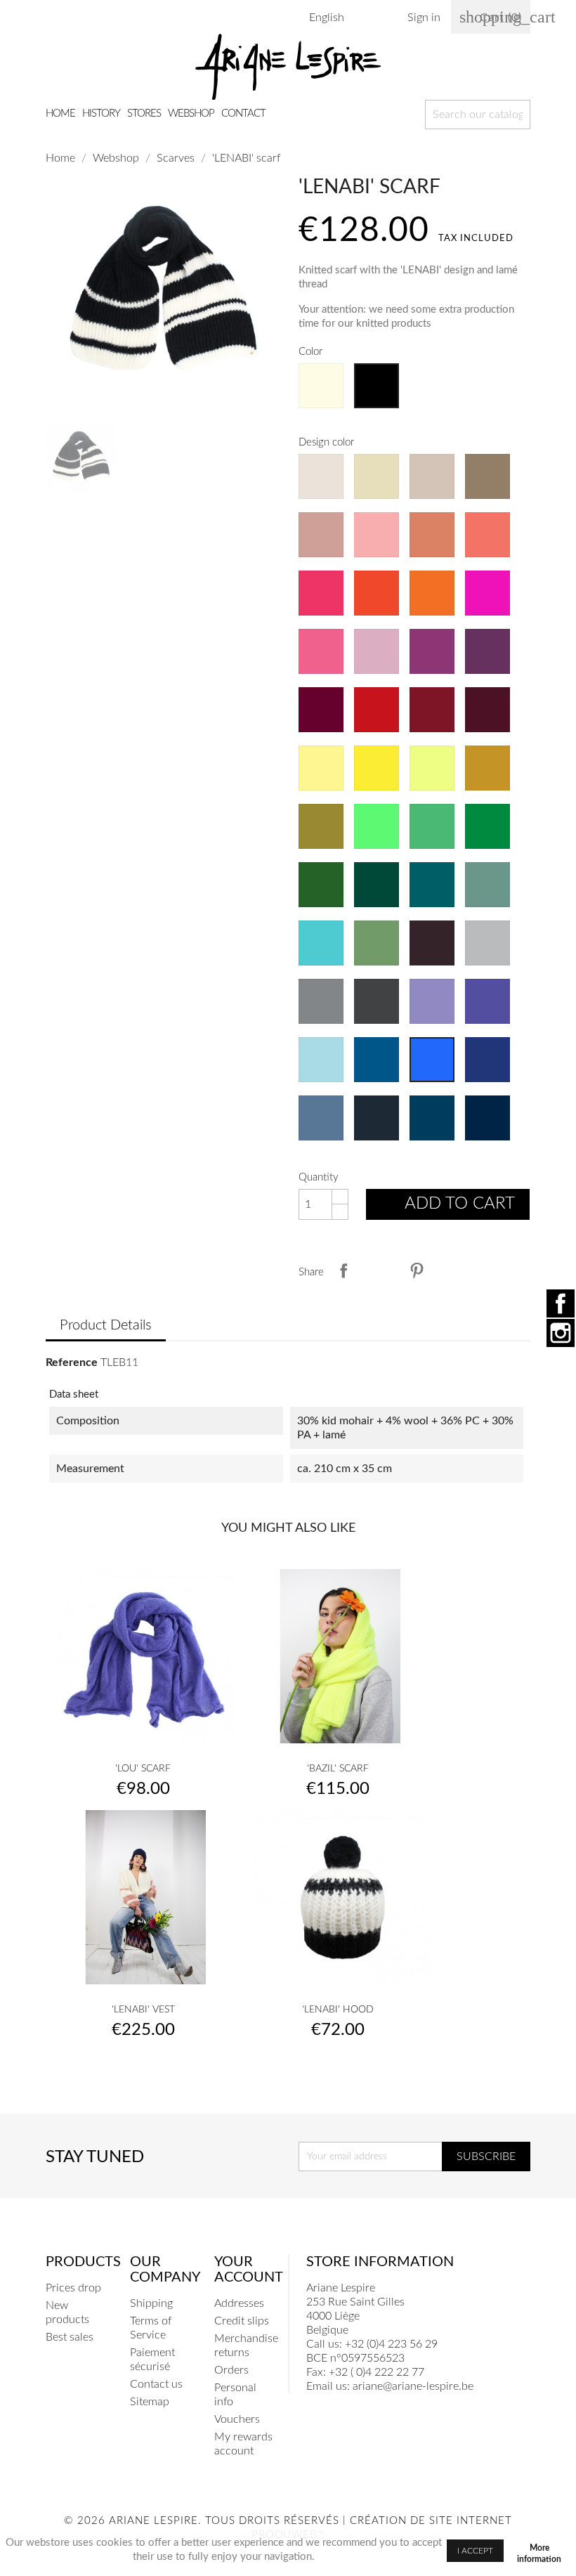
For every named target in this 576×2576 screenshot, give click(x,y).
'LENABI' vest (143, 2010)
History (101, 113)
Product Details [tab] (106, 1325)
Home (60, 113)
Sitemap (150, 2402)
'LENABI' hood (338, 2010)
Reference (72, 1362)
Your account (249, 2270)
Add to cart (449, 1206)
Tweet (380, 1270)
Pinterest (417, 1270)
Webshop (191, 113)
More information (539, 2550)
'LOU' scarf (143, 1769)
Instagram (561, 1333)
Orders (231, 2370)
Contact (243, 113)
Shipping (151, 2303)
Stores (144, 113)
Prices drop (73, 2288)
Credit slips (242, 2321)
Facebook (561, 1303)
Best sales (70, 2337)
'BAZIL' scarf (338, 1769)
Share (343, 1270)
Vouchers (237, 2419)
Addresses (239, 2303)
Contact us (156, 2384)
